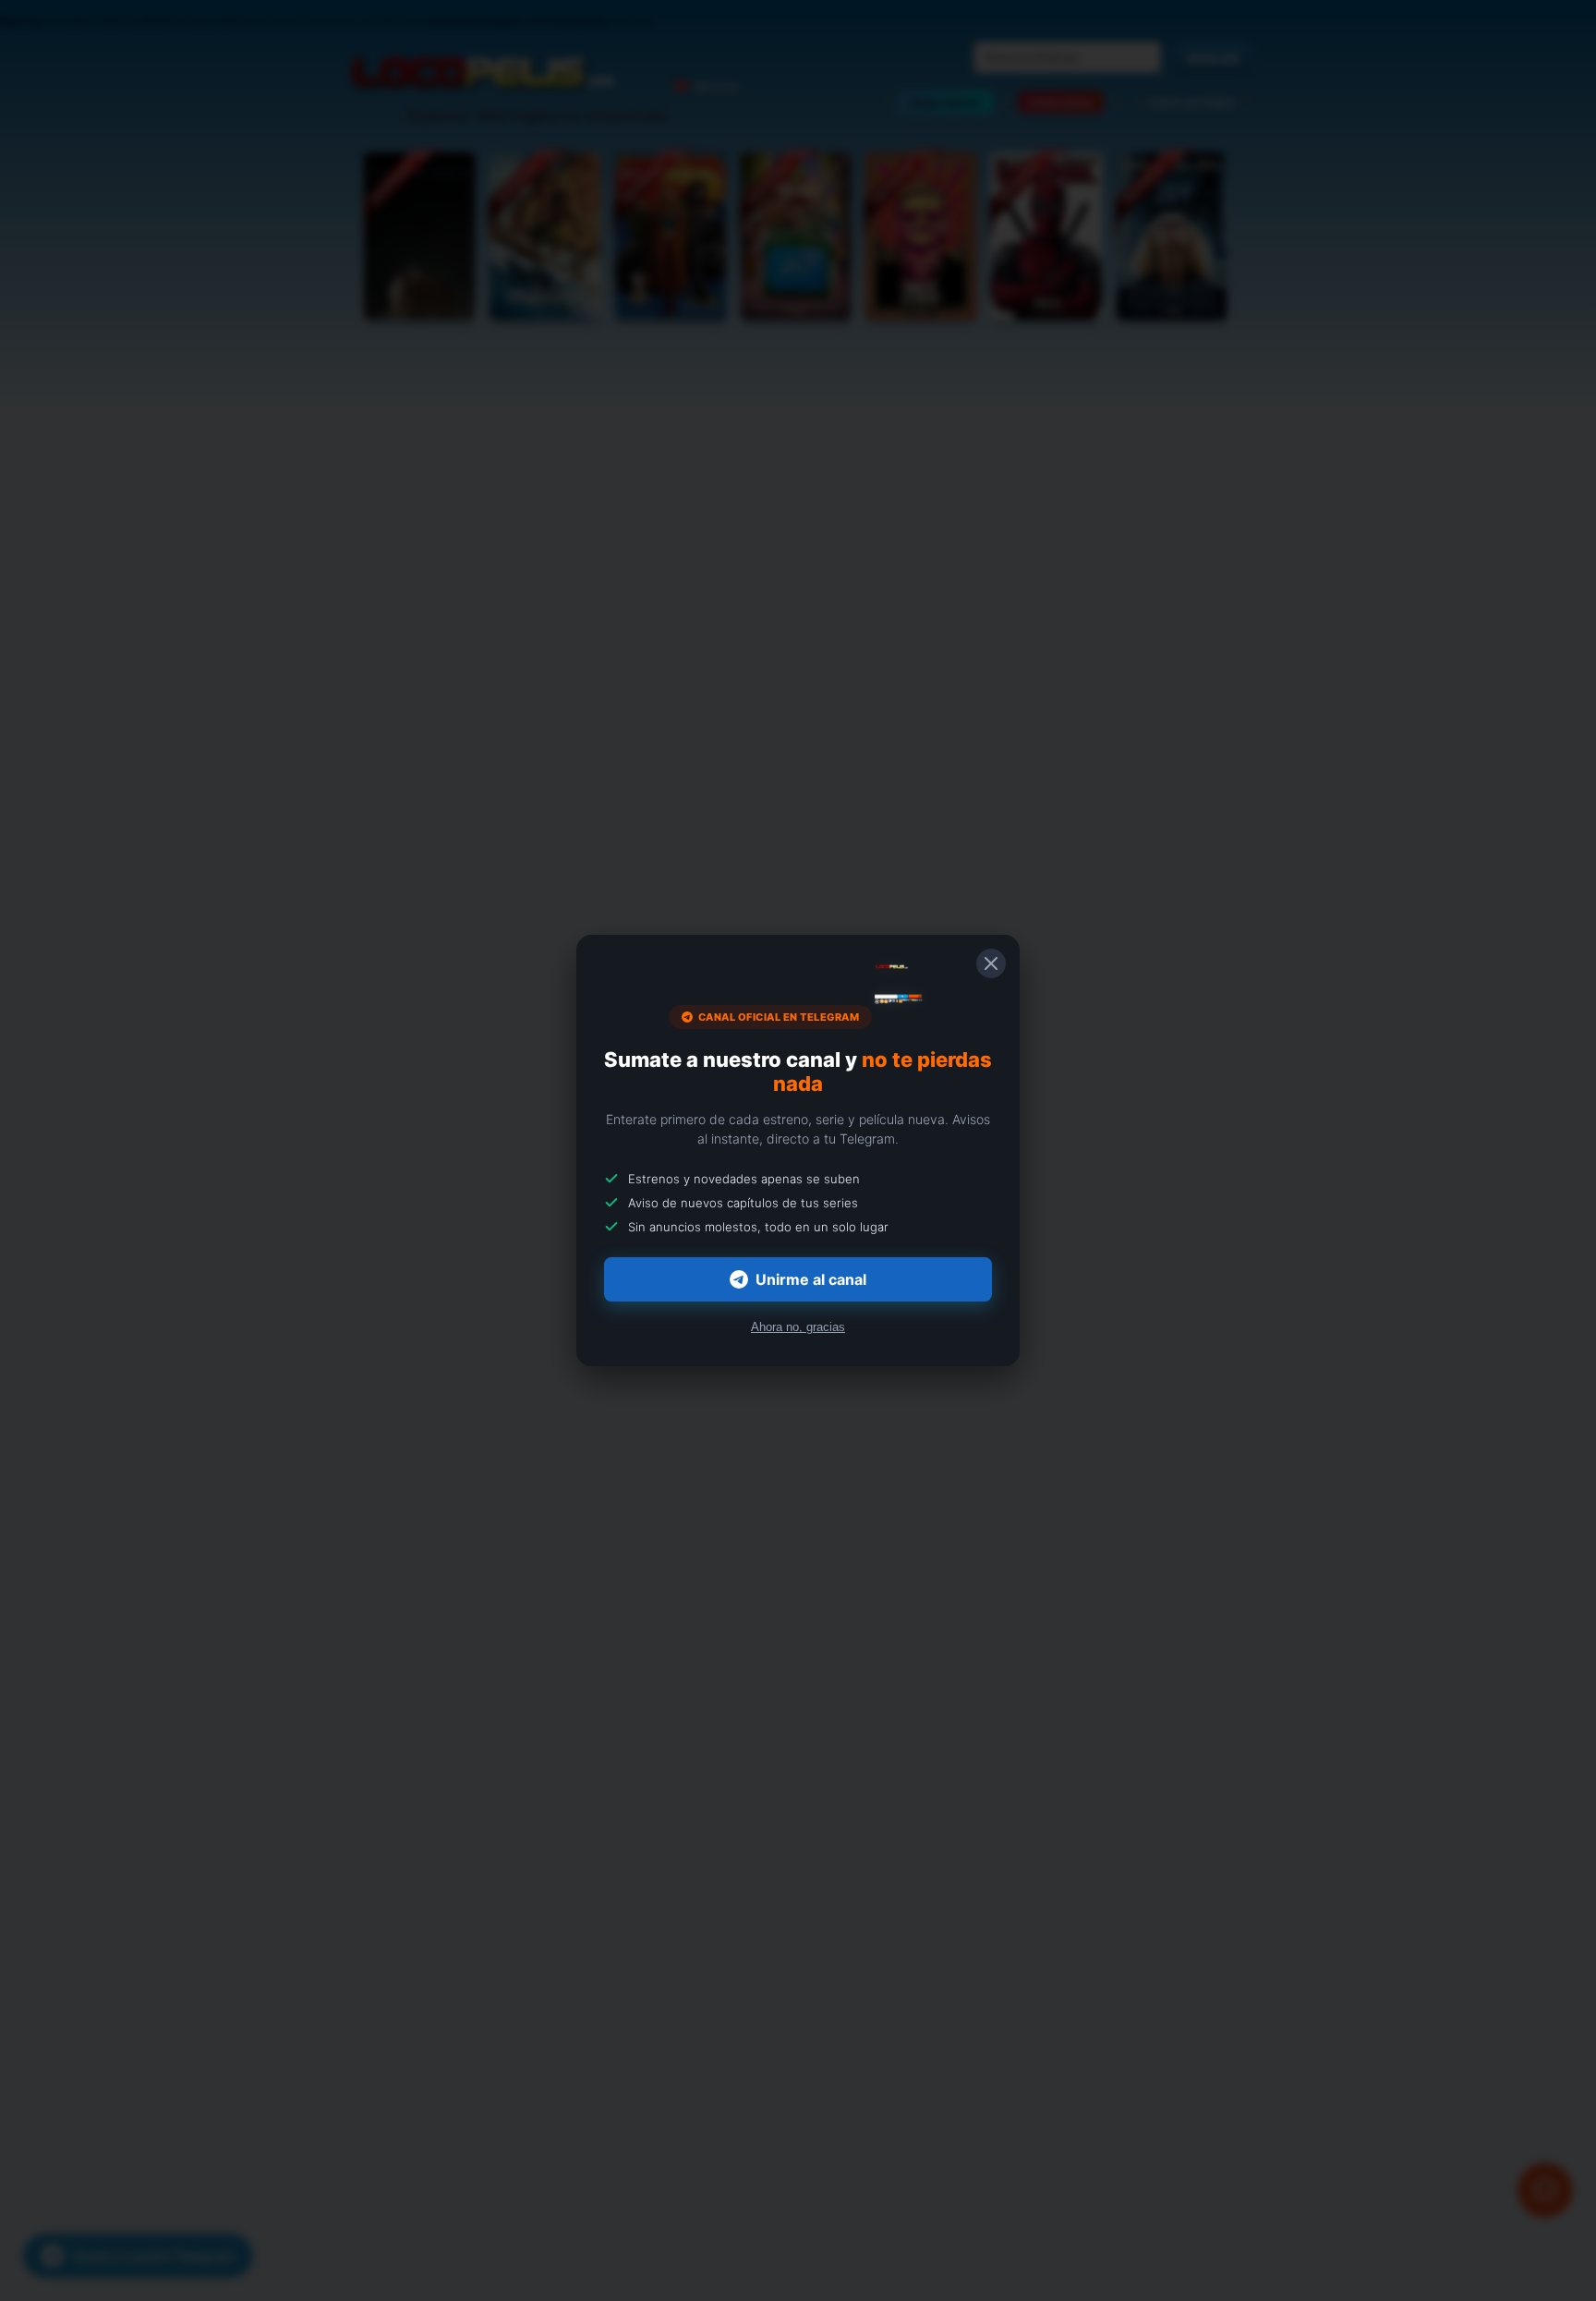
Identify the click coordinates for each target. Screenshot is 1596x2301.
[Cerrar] (991, 963)
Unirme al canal (811, 1279)
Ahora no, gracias (798, 1327)
